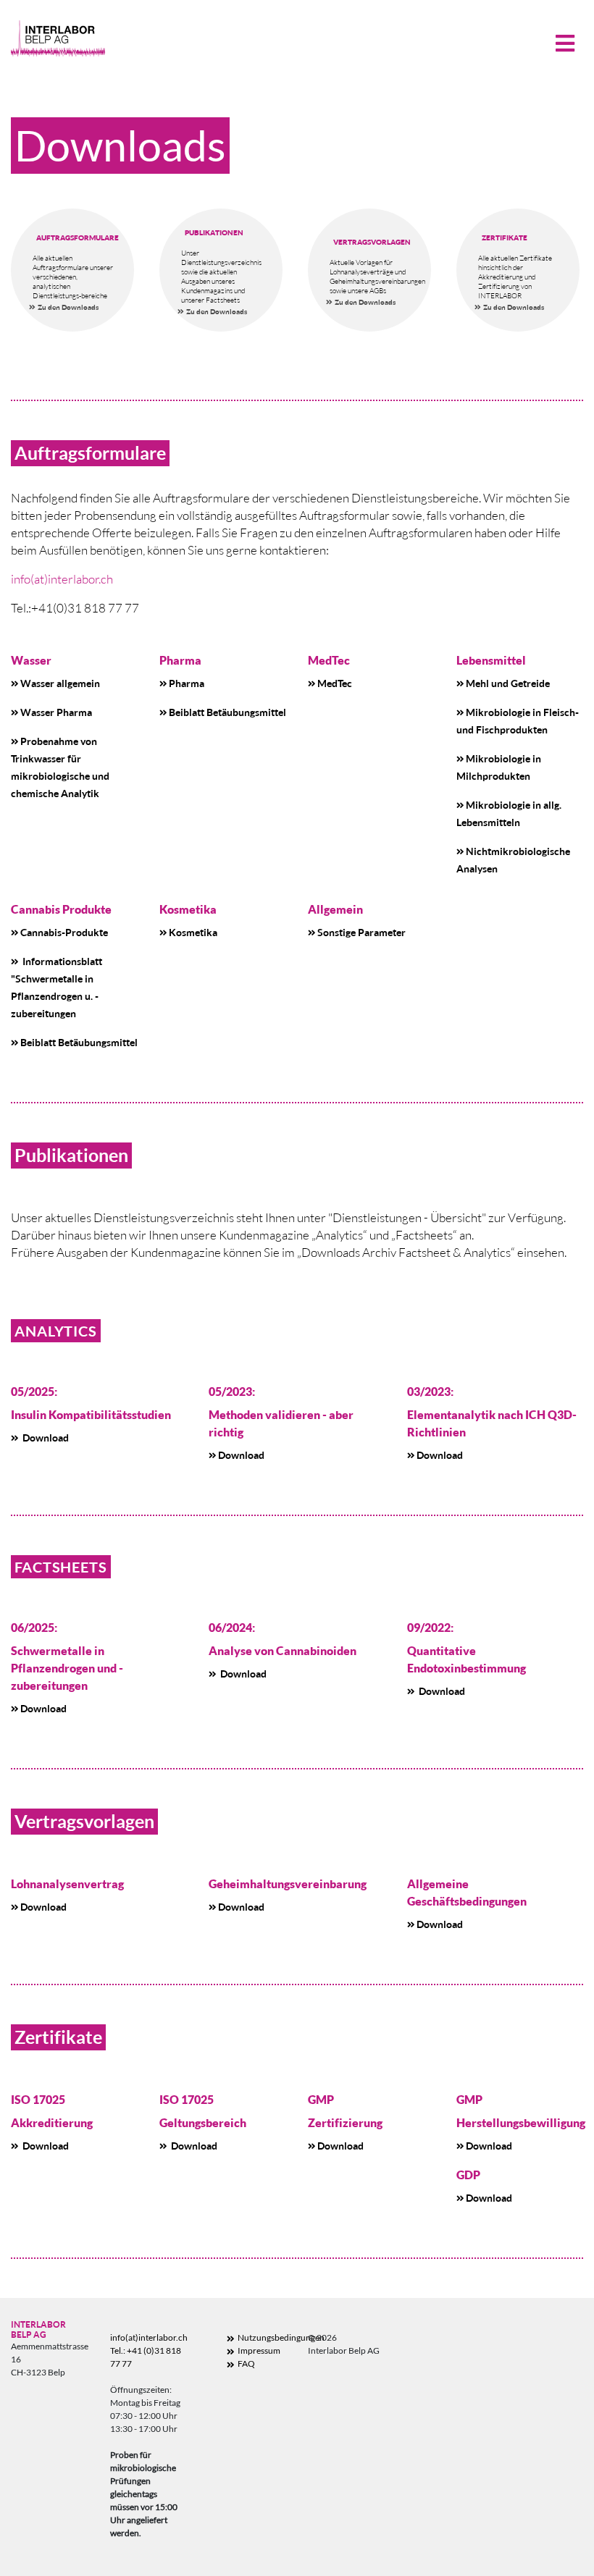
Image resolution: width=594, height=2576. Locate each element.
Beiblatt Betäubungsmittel (227, 712)
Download (45, 1438)
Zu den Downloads (68, 307)
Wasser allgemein (60, 683)
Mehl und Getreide (508, 683)
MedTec (335, 683)
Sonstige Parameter (361, 932)
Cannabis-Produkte (64, 932)
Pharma (187, 683)
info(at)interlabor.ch (62, 579)
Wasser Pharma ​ (56, 712)
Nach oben (527, 2530)
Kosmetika (193, 932)
